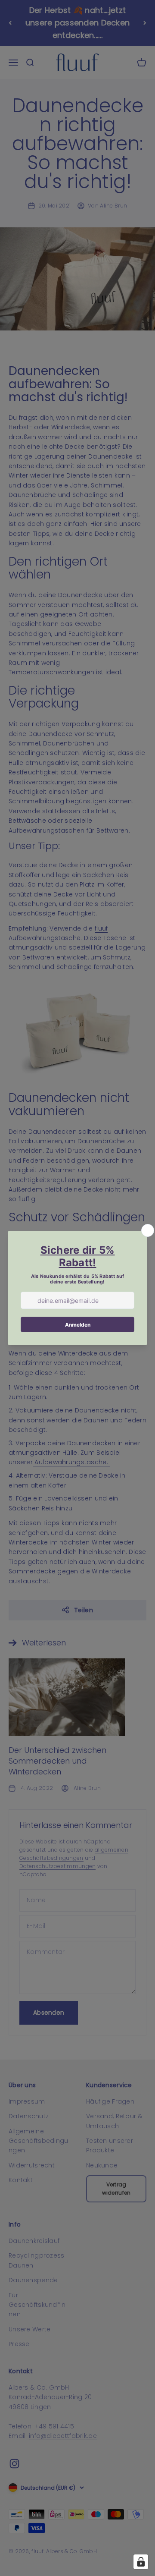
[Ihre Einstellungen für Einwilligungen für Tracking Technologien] (141, 2562)
